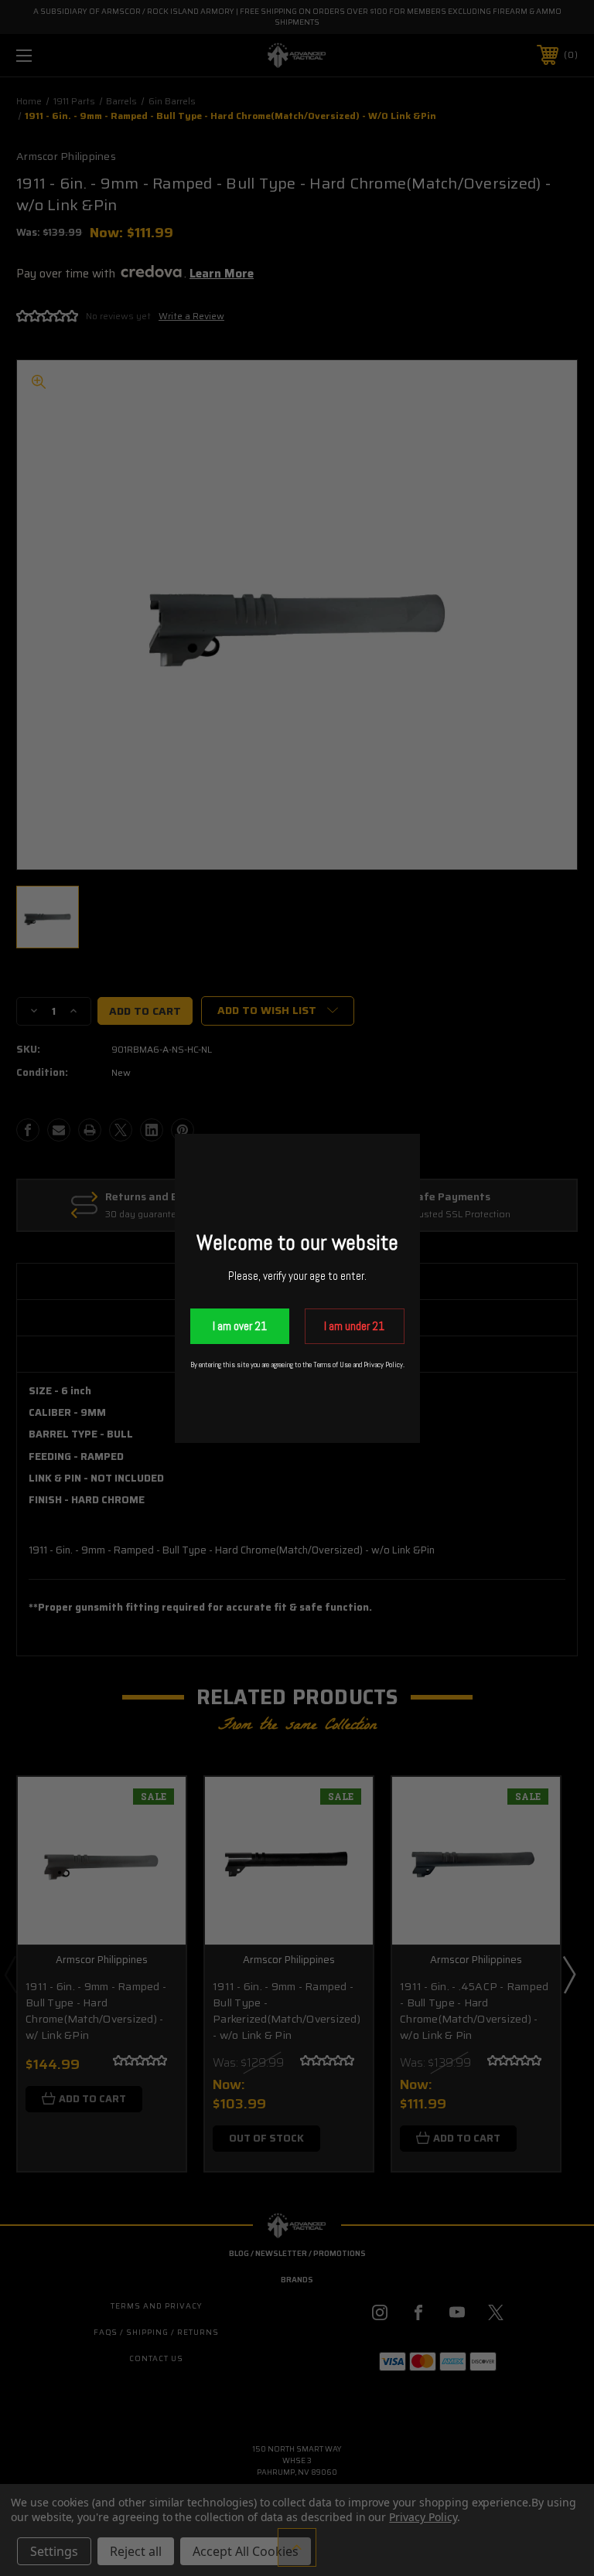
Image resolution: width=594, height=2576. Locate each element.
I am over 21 (240, 1326)
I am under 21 (354, 1326)
